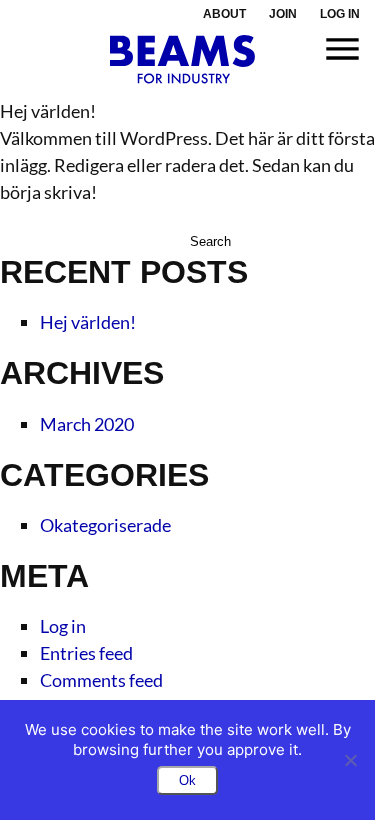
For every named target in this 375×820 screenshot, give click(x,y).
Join (283, 14)
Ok (187, 780)
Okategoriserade (105, 525)
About (224, 14)
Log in (340, 14)
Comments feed (101, 680)
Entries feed (86, 653)
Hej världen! (88, 322)
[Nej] (350, 760)
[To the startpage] (182, 59)
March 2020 (87, 424)
